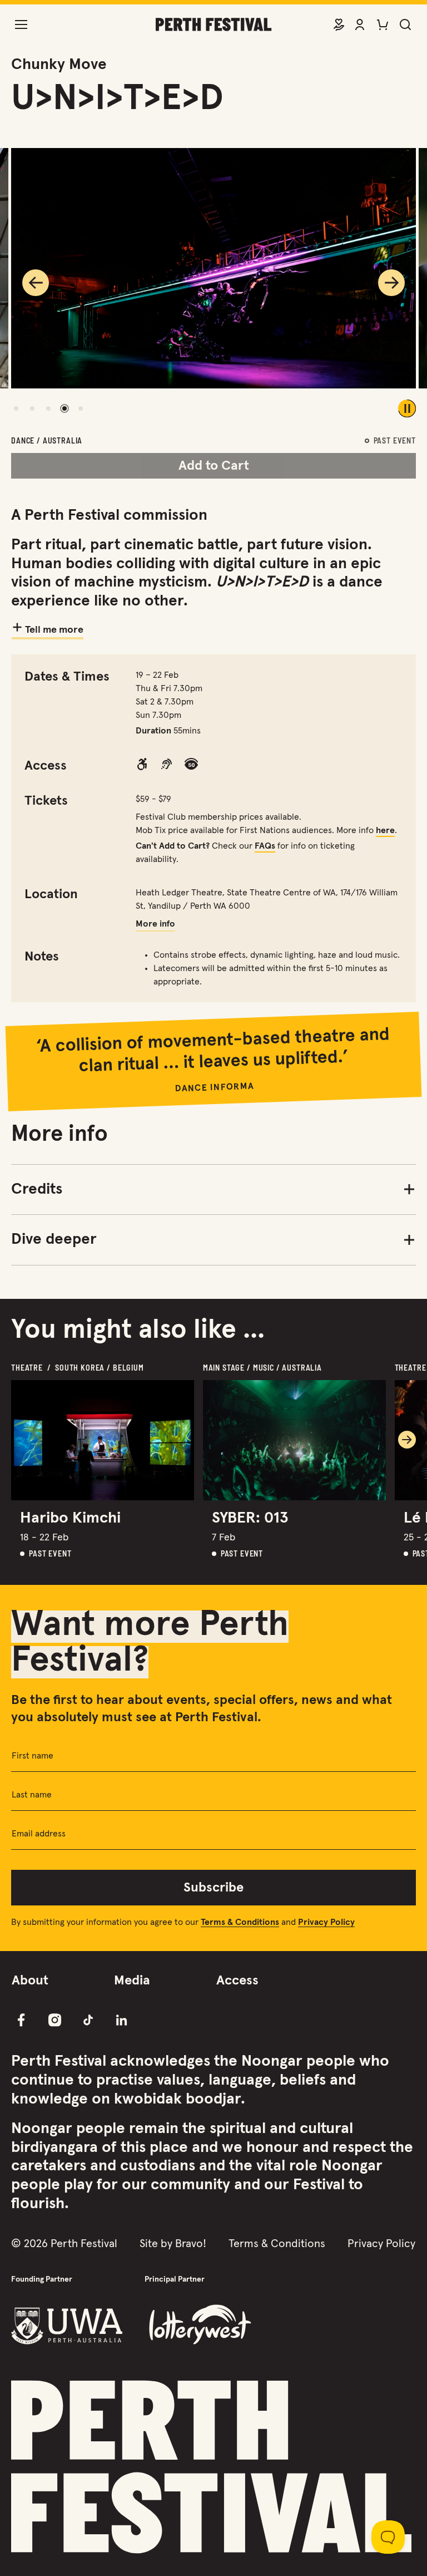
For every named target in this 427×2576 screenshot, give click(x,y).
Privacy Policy (381, 2244)
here (385, 830)
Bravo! (191, 2244)
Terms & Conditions (277, 2244)
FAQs (265, 846)
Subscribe (213, 1888)
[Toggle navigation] (21, 24)
